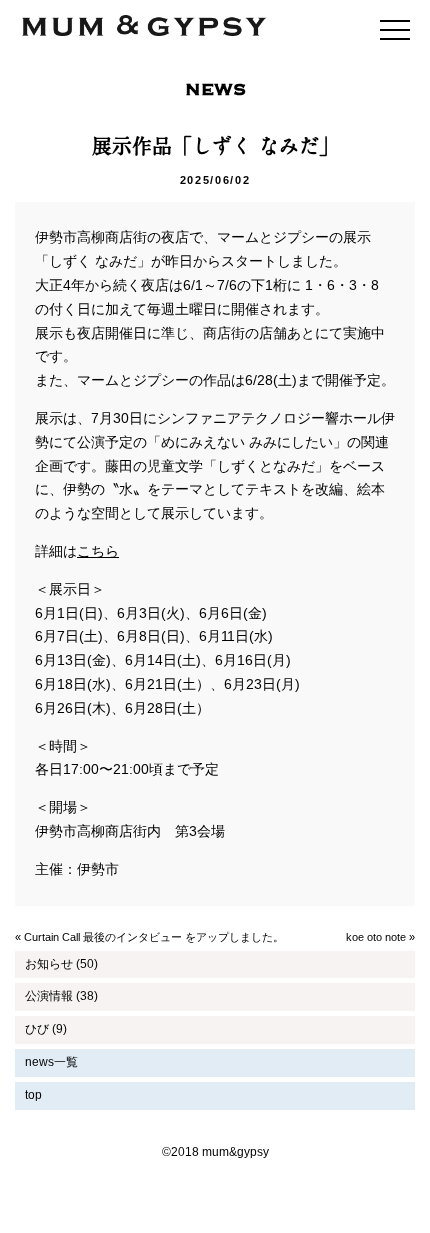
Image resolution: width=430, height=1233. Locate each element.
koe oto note (376, 937)
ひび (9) (46, 1029)
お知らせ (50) (61, 964)
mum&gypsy (144, 27)
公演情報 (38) (61, 996)
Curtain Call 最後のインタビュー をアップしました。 (154, 937)
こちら (98, 551)
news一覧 (51, 1062)
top (33, 1095)
